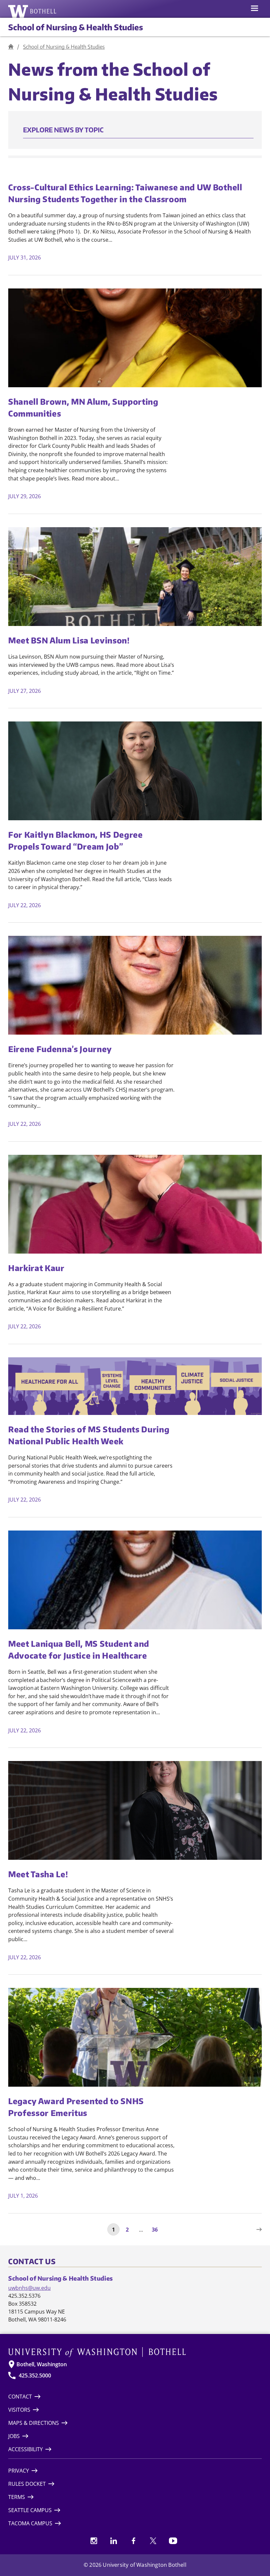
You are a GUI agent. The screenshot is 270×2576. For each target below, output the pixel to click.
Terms (17, 2497)
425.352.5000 (35, 2375)
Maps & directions (34, 2423)
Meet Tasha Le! (38, 1874)
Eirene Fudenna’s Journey (60, 1049)
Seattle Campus (30, 2510)
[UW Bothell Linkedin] (114, 2541)
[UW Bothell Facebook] (133, 2541)
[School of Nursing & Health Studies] (11, 47)
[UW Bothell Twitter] (153, 2541)
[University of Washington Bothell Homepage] (135, 2352)
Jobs (14, 2436)
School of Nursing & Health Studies (76, 27)
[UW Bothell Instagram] (94, 2541)
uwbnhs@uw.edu (29, 2288)
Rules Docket (27, 2484)
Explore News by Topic (63, 130)
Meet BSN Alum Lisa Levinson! (69, 640)
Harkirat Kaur (36, 1268)
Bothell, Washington (42, 2364)
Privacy (19, 2471)
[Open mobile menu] (255, 9)
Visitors (19, 2410)
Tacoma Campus (30, 2523)
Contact (20, 2397)
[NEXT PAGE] (257, 2229)
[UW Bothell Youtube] (173, 2541)
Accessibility (26, 2449)
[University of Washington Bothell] (32, 11)
